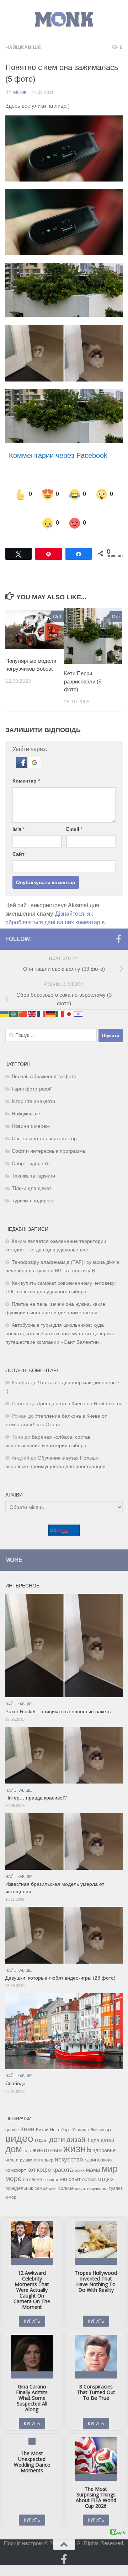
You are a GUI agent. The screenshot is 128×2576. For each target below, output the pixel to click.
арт (109, 2115)
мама (93, 2155)
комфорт (16, 2156)
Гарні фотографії (32, 1075)
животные (47, 2136)
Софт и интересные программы (49, 1137)
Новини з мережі (31, 1112)
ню (63, 2165)
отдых (106, 2165)
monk (20, 93)
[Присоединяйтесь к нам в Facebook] (118, 925)
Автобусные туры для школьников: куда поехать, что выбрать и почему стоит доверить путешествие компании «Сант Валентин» (60, 1319)
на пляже (33, 2165)
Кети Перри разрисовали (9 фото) (83, 667)
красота (63, 2155)
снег (53, 2174)
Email (74, 815)
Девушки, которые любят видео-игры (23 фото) (60, 1964)
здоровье (104, 2136)
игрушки (24, 2146)
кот (31, 2156)
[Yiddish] (79, 999)
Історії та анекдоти (33, 1087)
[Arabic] (14, 999)
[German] (51, 999)
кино (107, 2146)
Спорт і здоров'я (31, 1149)
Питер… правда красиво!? (36, 1784)
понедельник (19, 2174)
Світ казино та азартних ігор (44, 1124)
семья (41, 2174)
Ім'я (18, 815)
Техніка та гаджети (33, 1162)
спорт (80, 2174)
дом (14, 2135)
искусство (69, 2145)
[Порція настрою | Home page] (64, 19)
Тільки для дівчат (31, 1174)
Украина (81, 2116)
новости (51, 2165)
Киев (27, 2115)
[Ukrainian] (5, 999)
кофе (44, 2156)
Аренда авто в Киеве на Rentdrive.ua (80, 1389)
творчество (97, 2174)
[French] (42, 999)
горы (41, 2126)
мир (110, 2154)
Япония (97, 2116)
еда (27, 2137)
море (14, 2164)
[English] (32, 999)
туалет (116, 2174)
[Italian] (60, 999)
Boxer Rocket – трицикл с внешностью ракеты (58, 1697)
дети (57, 2125)
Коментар (26, 767)
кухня (79, 2156)
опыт (75, 2165)
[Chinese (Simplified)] (23, 999)
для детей (102, 2126)
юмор (11, 2183)
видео (19, 2124)
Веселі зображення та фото (44, 1062)
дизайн (78, 2125)
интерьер (44, 2146)
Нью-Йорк (60, 2115)
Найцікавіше (23, 47)
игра (10, 2146)
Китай (42, 2115)
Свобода (15, 2069)
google (12, 2115)
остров (89, 2165)
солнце (66, 2174)
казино (92, 2145)
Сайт (18, 840)
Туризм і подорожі (33, 1187)
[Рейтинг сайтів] (64, 1519)
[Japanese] (69, 999)
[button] (22, 752)
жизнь (77, 2134)
